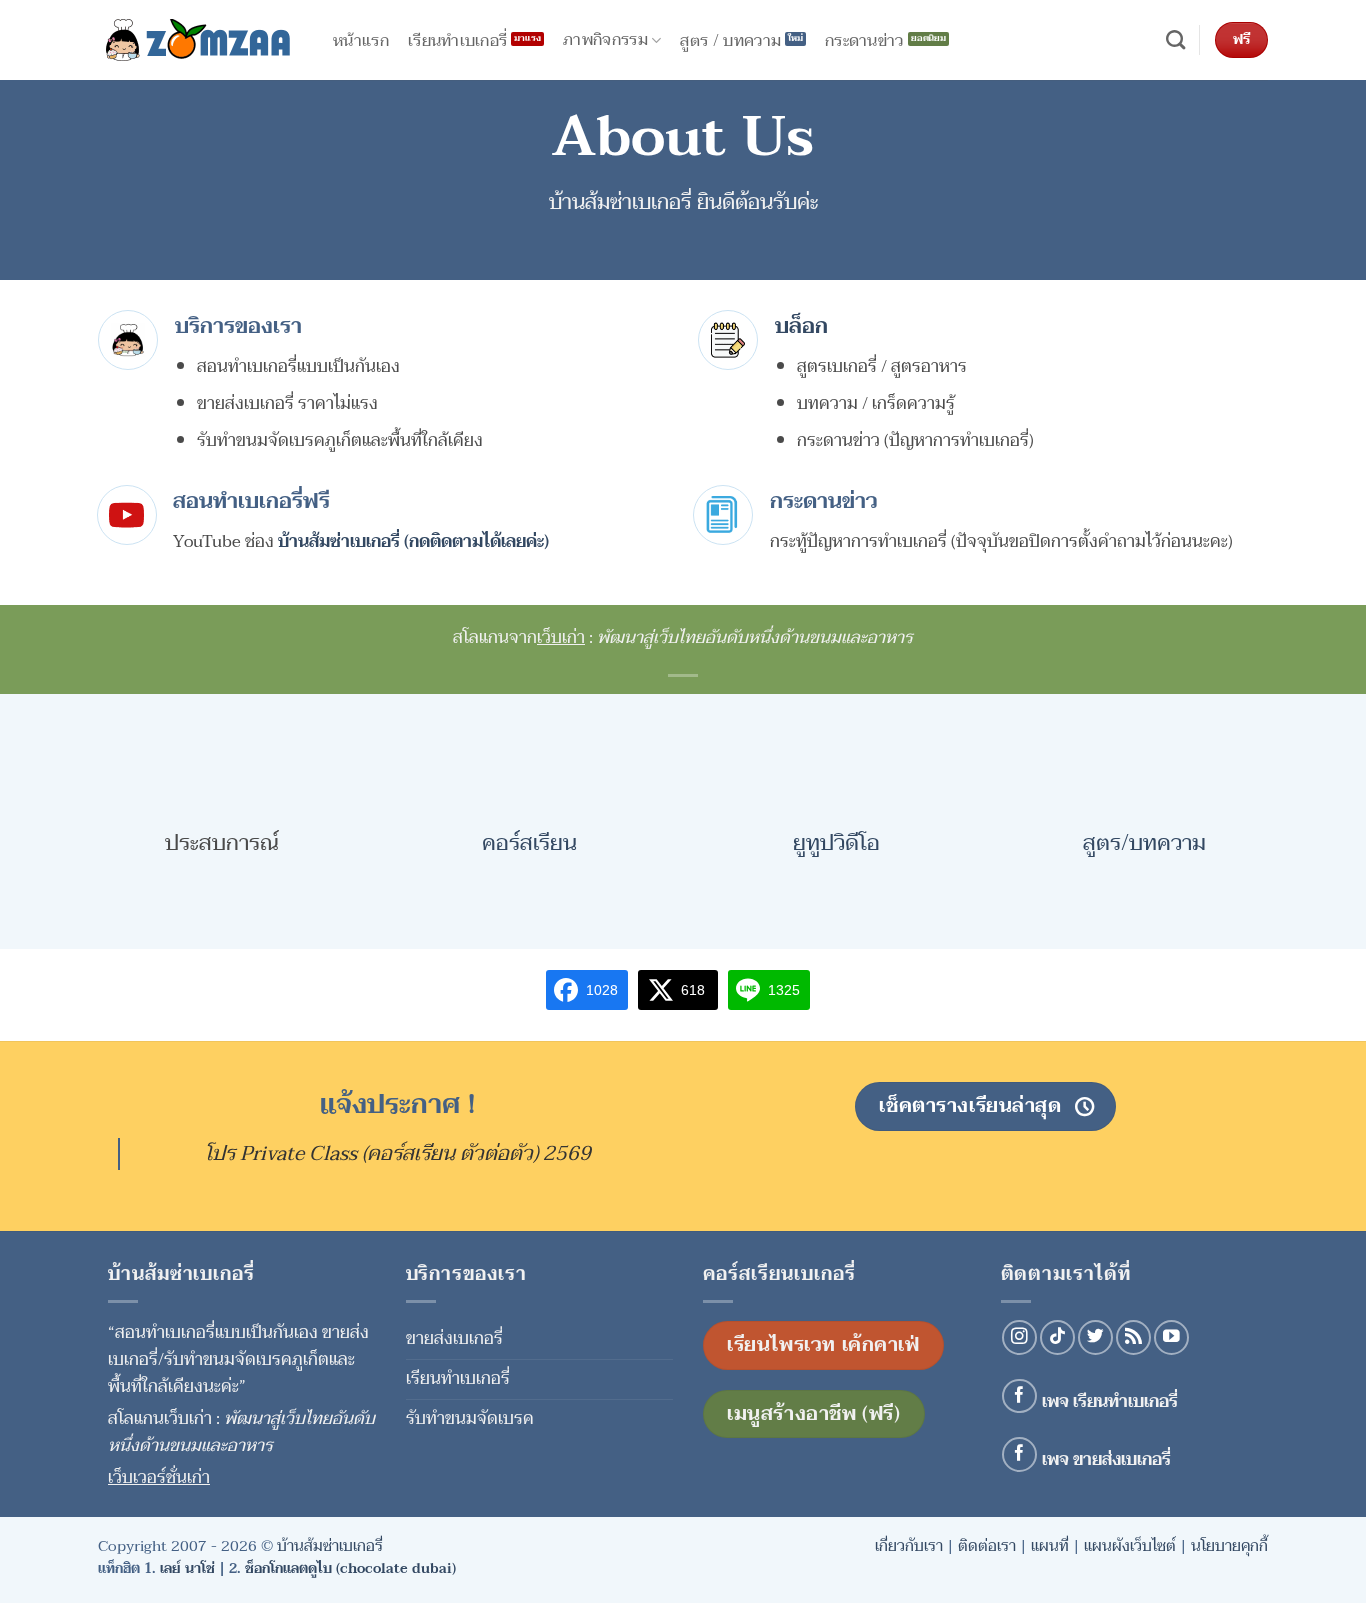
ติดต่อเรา (987, 1546)
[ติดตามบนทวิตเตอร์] (1095, 1337)
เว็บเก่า (561, 637)
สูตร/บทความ (1144, 843)
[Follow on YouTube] (1171, 1337)
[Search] (1175, 40)
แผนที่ (1050, 1546)
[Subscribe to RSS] (1133, 1337)
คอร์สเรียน (529, 843)
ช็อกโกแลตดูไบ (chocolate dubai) (350, 1568)
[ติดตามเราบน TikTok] (1057, 1337)
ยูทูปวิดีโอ (836, 843)
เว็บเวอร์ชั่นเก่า (159, 1477)
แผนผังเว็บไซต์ (1130, 1546)
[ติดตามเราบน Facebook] (1019, 1396)
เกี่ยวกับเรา (909, 1546)
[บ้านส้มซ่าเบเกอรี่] (198, 40)
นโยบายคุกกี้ (1229, 1546)
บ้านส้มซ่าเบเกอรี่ (330, 1546)
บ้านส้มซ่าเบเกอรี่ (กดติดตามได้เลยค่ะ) (413, 541)
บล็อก (801, 326)
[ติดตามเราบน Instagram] (1019, 1337)
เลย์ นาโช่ (187, 1568)
